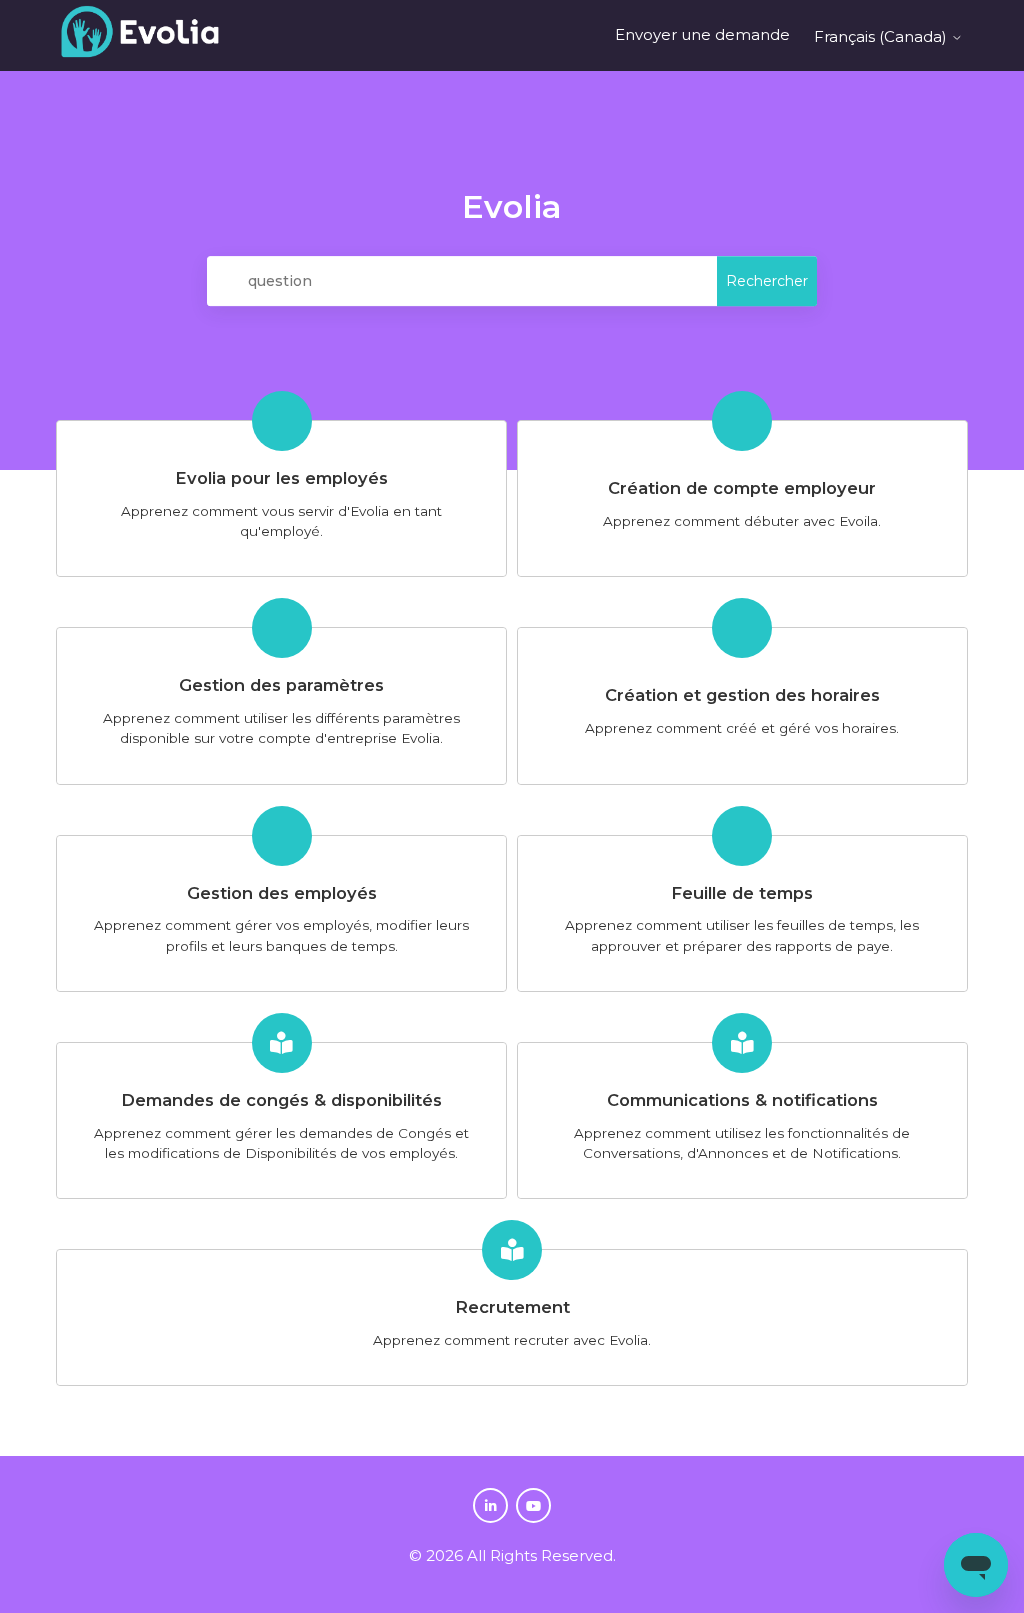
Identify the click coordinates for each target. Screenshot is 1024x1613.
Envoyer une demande (702, 34)
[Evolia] (140, 35)
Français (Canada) (882, 36)
